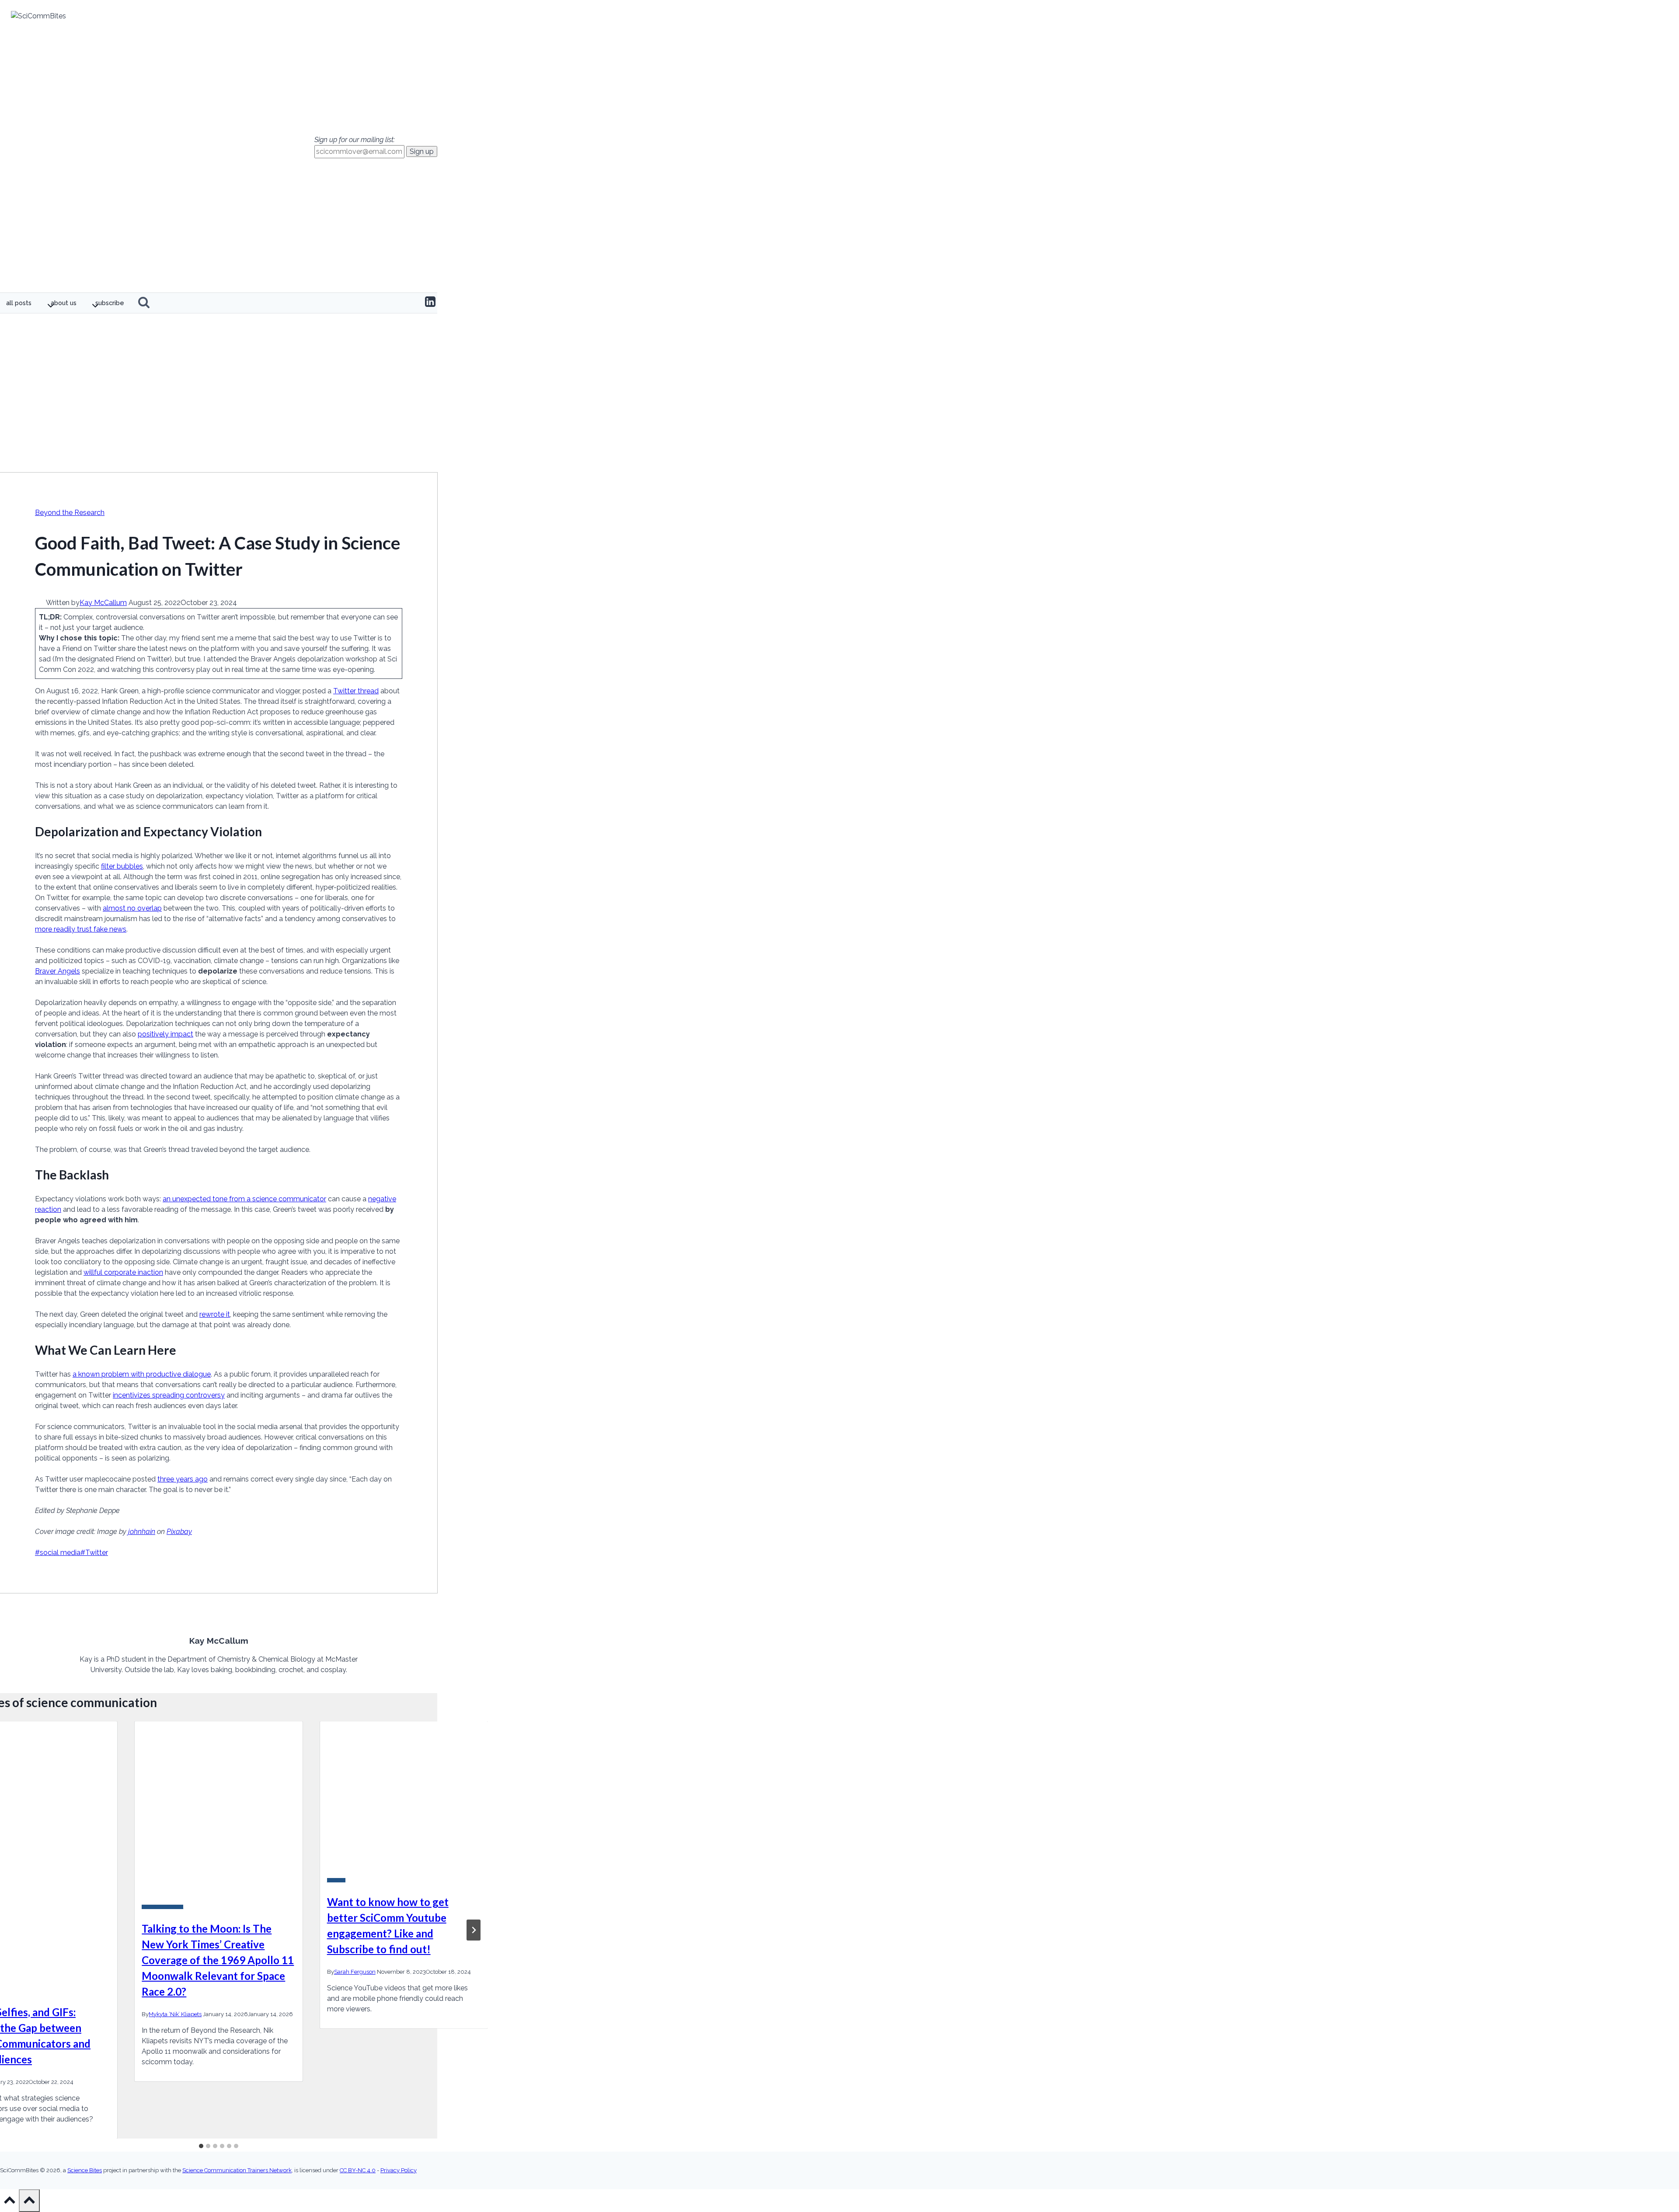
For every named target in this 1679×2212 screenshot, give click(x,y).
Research (336, 1880)
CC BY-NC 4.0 (358, 2170)
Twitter (94, 1553)
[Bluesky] (415, 303)
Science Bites (85, 2170)
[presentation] (218, 1809)
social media (58, 1553)
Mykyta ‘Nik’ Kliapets (175, 2014)
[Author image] (40, 603)
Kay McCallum (103, 603)
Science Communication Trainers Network (237, 2170)
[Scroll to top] (9, 2203)
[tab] (201, 2146)
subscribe (110, 303)
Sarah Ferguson (355, 1972)
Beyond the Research (70, 513)
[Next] (474, 1930)
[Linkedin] (430, 303)
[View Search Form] (144, 303)
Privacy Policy (399, 2170)
